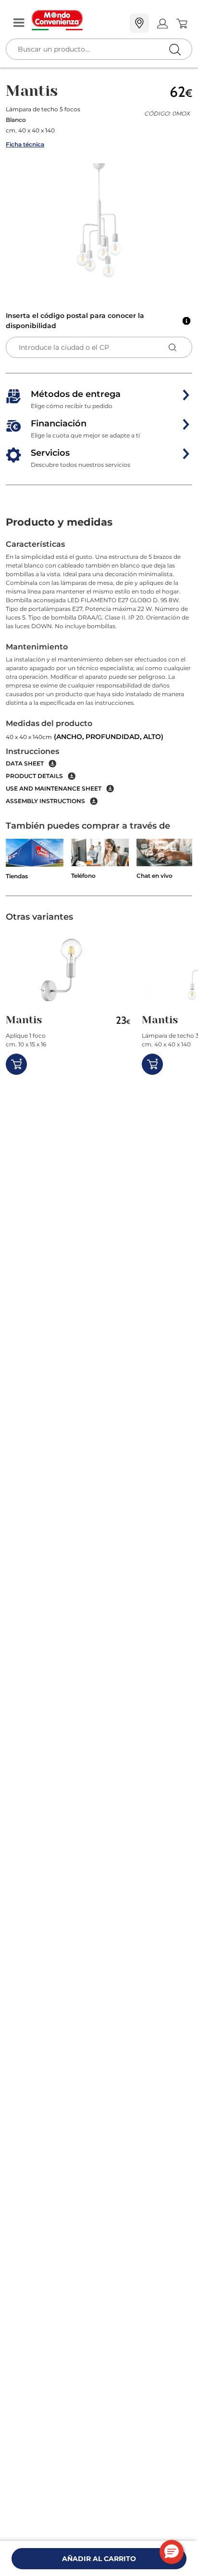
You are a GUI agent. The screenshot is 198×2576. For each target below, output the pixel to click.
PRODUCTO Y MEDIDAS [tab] (59, 522)
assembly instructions (45, 801)
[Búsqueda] (155, 24)
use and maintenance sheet (54, 788)
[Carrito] (181, 24)
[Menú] (19, 23)
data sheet (25, 763)
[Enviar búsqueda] (175, 49)
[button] (99, 222)
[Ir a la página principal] (77, 20)
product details (34, 776)
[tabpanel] (99, 672)
